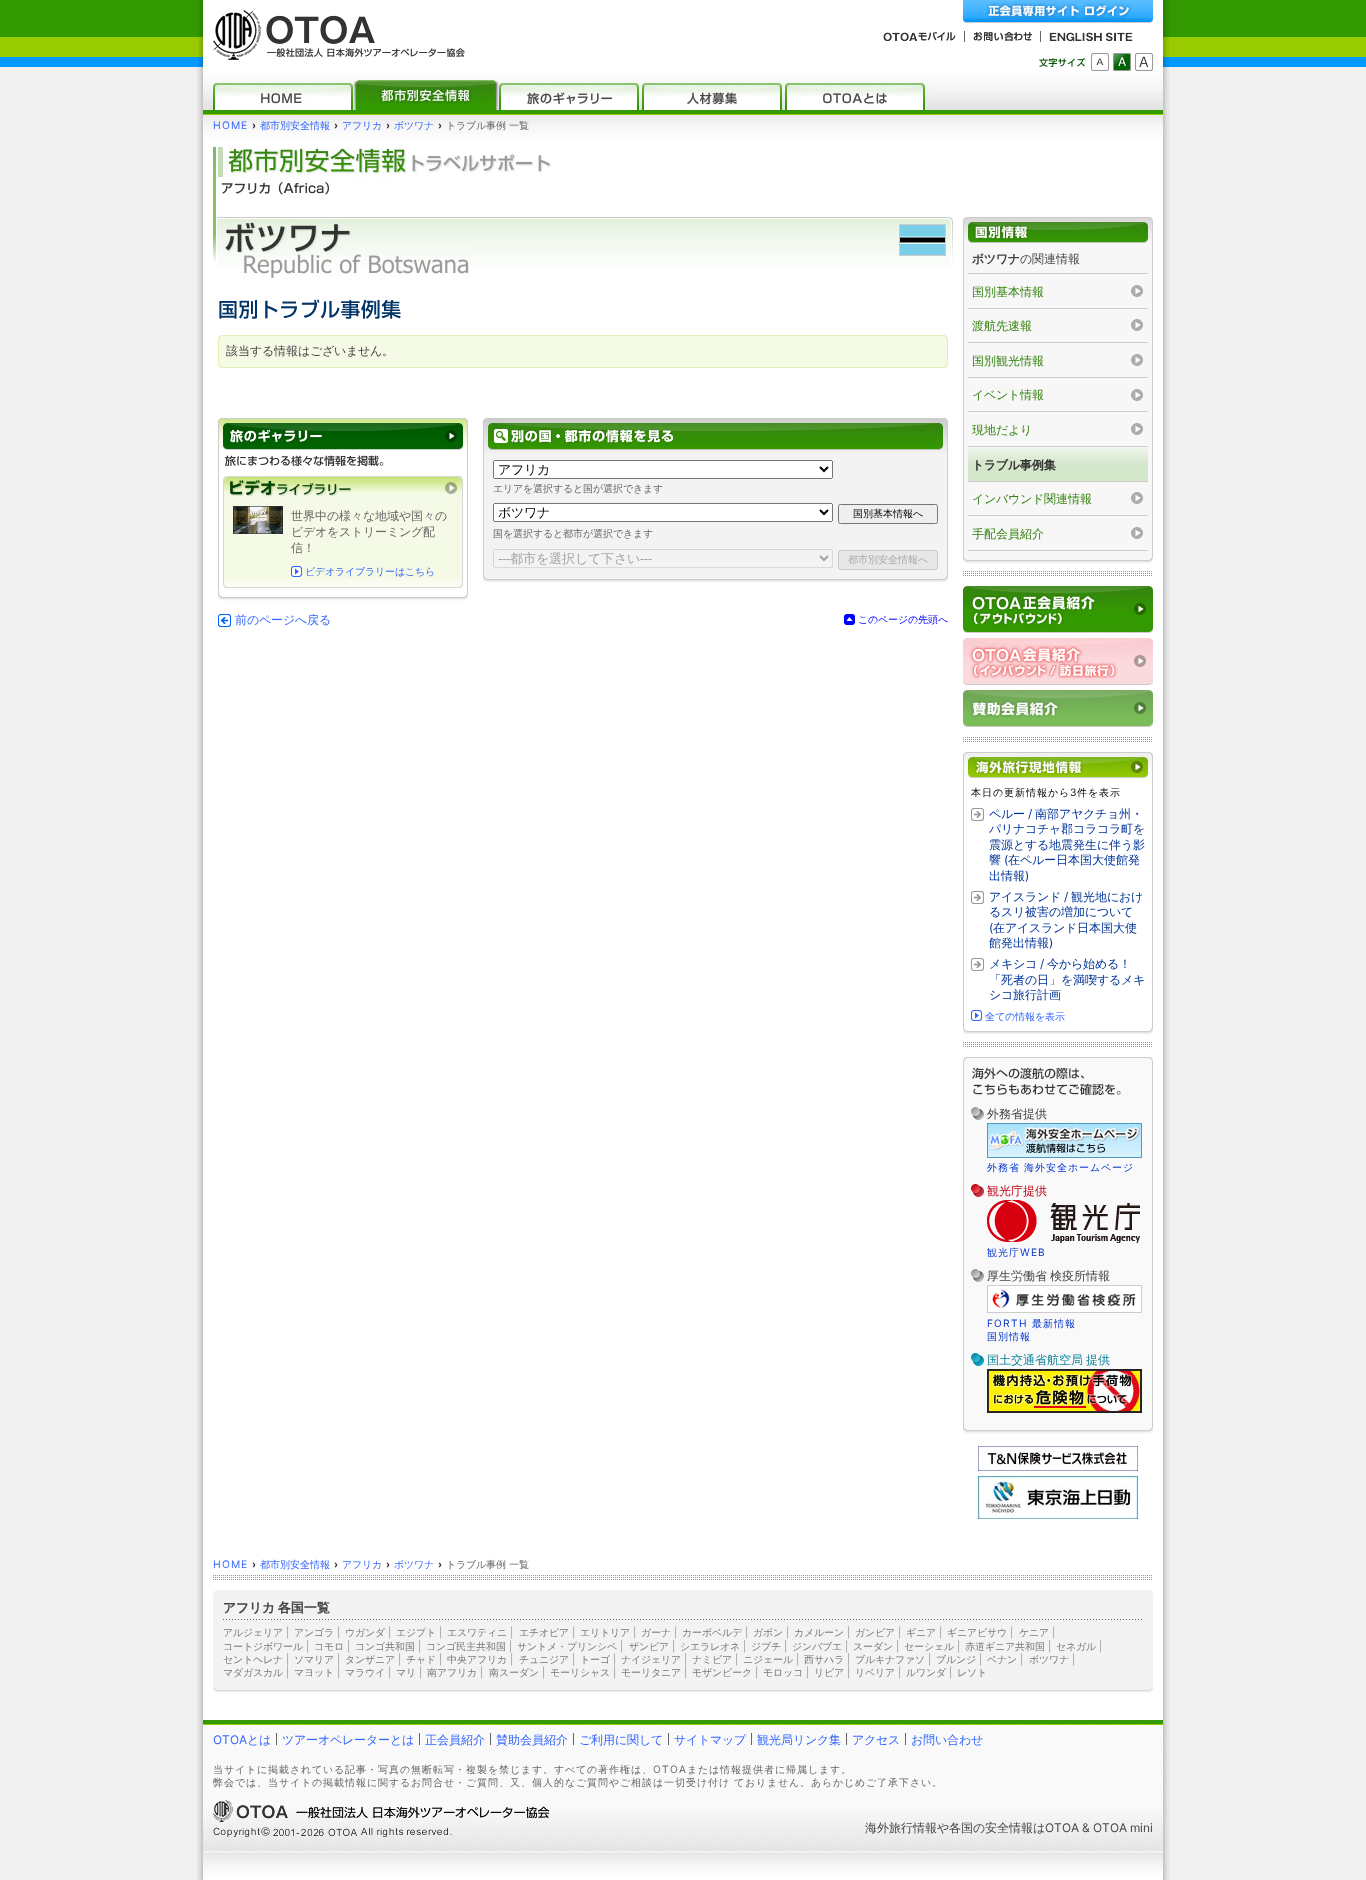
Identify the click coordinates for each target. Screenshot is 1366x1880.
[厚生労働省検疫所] (1064, 1310)
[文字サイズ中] (1122, 62)
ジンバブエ (817, 1646)
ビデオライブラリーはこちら (370, 571)
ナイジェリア (651, 1659)
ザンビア (649, 1646)
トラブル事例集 (1014, 464)
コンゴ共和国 (385, 1646)
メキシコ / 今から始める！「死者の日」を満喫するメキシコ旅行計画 (1067, 979)
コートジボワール (263, 1646)
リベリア (875, 1672)
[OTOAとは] (855, 96)
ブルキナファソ (890, 1659)
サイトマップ (710, 1739)
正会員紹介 (455, 1739)
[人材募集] (712, 96)
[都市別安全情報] (426, 96)
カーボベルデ (712, 1632)
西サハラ (824, 1659)
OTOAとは (242, 1739)
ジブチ (766, 1646)
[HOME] (283, 96)
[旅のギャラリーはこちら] (343, 436)
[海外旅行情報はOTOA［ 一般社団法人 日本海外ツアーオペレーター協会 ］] (334, 50)
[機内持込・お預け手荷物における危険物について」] (1064, 1410)
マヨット (314, 1672)
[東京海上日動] (1058, 1514)
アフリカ (362, 125)
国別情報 (1009, 1336)
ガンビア (875, 1632)
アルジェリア (253, 1632)
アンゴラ (314, 1632)
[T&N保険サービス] (1058, 1466)
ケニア (1034, 1632)
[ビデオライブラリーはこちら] (343, 488)
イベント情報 (1008, 394)
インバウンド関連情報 (1032, 498)
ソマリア (314, 1659)
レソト (972, 1672)
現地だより (1002, 429)
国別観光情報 (1008, 360)
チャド (421, 1659)
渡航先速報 (1002, 325)
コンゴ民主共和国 (466, 1646)
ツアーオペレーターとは (348, 1739)
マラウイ (365, 1672)
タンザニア (370, 1659)
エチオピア (544, 1632)
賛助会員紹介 (532, 1739)
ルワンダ (926, 1672)
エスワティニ (477, 1632)
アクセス (876, 1739)
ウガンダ (365, 1632)
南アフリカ (452, 1672)
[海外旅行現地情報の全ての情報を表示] (1058, 767)
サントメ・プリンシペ (567, 1646)
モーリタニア (651, 1672)
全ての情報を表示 (1025, 1016)
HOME (230, 125)
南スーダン (514, 1672)
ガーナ (656, 1632)
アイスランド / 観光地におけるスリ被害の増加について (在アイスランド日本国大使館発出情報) (1066, 920)
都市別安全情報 (295, 125)
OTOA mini (1123, 1827)
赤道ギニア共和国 (1005, 1646)
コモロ (329, 1646)
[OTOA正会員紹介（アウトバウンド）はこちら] (1058, 609)
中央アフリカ (477, 1659)
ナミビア (712, 1659)
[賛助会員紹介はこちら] (1058, 708)
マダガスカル (253, 1672)
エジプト (416, 1632)
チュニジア (544, 1659)
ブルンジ (956, 1659)
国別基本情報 (1008, 291)
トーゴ (595, 1659)
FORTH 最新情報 (1031, 1323)
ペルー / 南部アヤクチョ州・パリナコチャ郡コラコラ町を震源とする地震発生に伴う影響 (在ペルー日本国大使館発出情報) (1067, 844)
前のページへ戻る (283, 620)
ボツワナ (414, 125)
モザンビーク (722, 1672)
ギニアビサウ (977, 1632)
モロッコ (783, 1672)
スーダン (873, 1646)
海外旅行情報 (901, 1827)
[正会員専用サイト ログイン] (1058, 11)
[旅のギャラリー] (569, 96)
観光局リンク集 (799, 1739)
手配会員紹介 (1008, 533)
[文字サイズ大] (1144, 62)
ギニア (921, 1632)
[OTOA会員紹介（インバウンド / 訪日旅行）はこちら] (1058, 661)
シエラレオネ (710, 1646)
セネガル (1076, 1646)
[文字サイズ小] (1100, 62)
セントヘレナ (253, 1659)
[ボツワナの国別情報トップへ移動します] (1058, 232)
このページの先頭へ (903, 619)
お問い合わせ (947, 1739)
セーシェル (929, 1646)
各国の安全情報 (991, 1827)
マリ (406, 1672)
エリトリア (605, 1632)
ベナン (1002, 1659)
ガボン (768, 1632)
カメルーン (819, 1632)
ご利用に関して (621, 1739)
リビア (829, 1672)
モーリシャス (580, 1672)
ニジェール (768, 1659)
